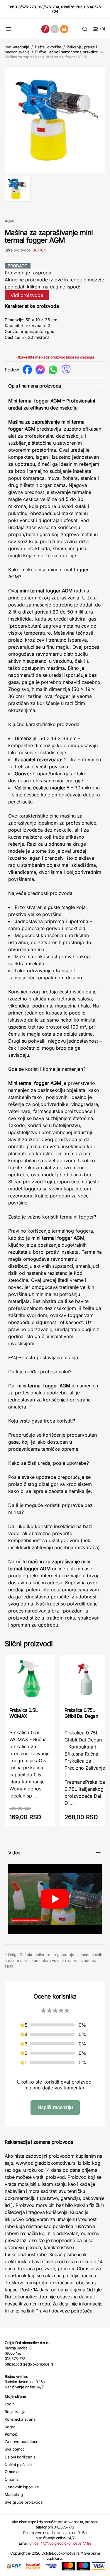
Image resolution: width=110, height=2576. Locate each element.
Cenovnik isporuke (22, 2487)
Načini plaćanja (18, 2465)
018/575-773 (25, 7)
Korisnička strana (20, 2419)
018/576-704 (48, 7)
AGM (9, 221)
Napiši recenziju (55, 2107)
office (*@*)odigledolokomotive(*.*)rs (60, 2543)
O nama (12, 2479)
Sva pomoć (15, 2449)
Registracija (15, 2412)
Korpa (10, 2427)
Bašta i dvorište (48, 47)
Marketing (14, 2495)
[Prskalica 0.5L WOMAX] (30, 1680)
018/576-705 (72, 7)
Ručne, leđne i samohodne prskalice (67, 52)
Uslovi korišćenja (20, 2457)
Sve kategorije (17, 47)
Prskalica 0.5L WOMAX (23, 1713)
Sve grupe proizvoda (24, 2502)
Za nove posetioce (22, 2441)
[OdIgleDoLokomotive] (55, 29)
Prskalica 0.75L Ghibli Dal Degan (81, 1713)
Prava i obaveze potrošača (64, 2311)
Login (10, 2404)
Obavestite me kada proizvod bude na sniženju (55, 357)
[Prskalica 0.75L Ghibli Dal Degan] (85, 1681)
